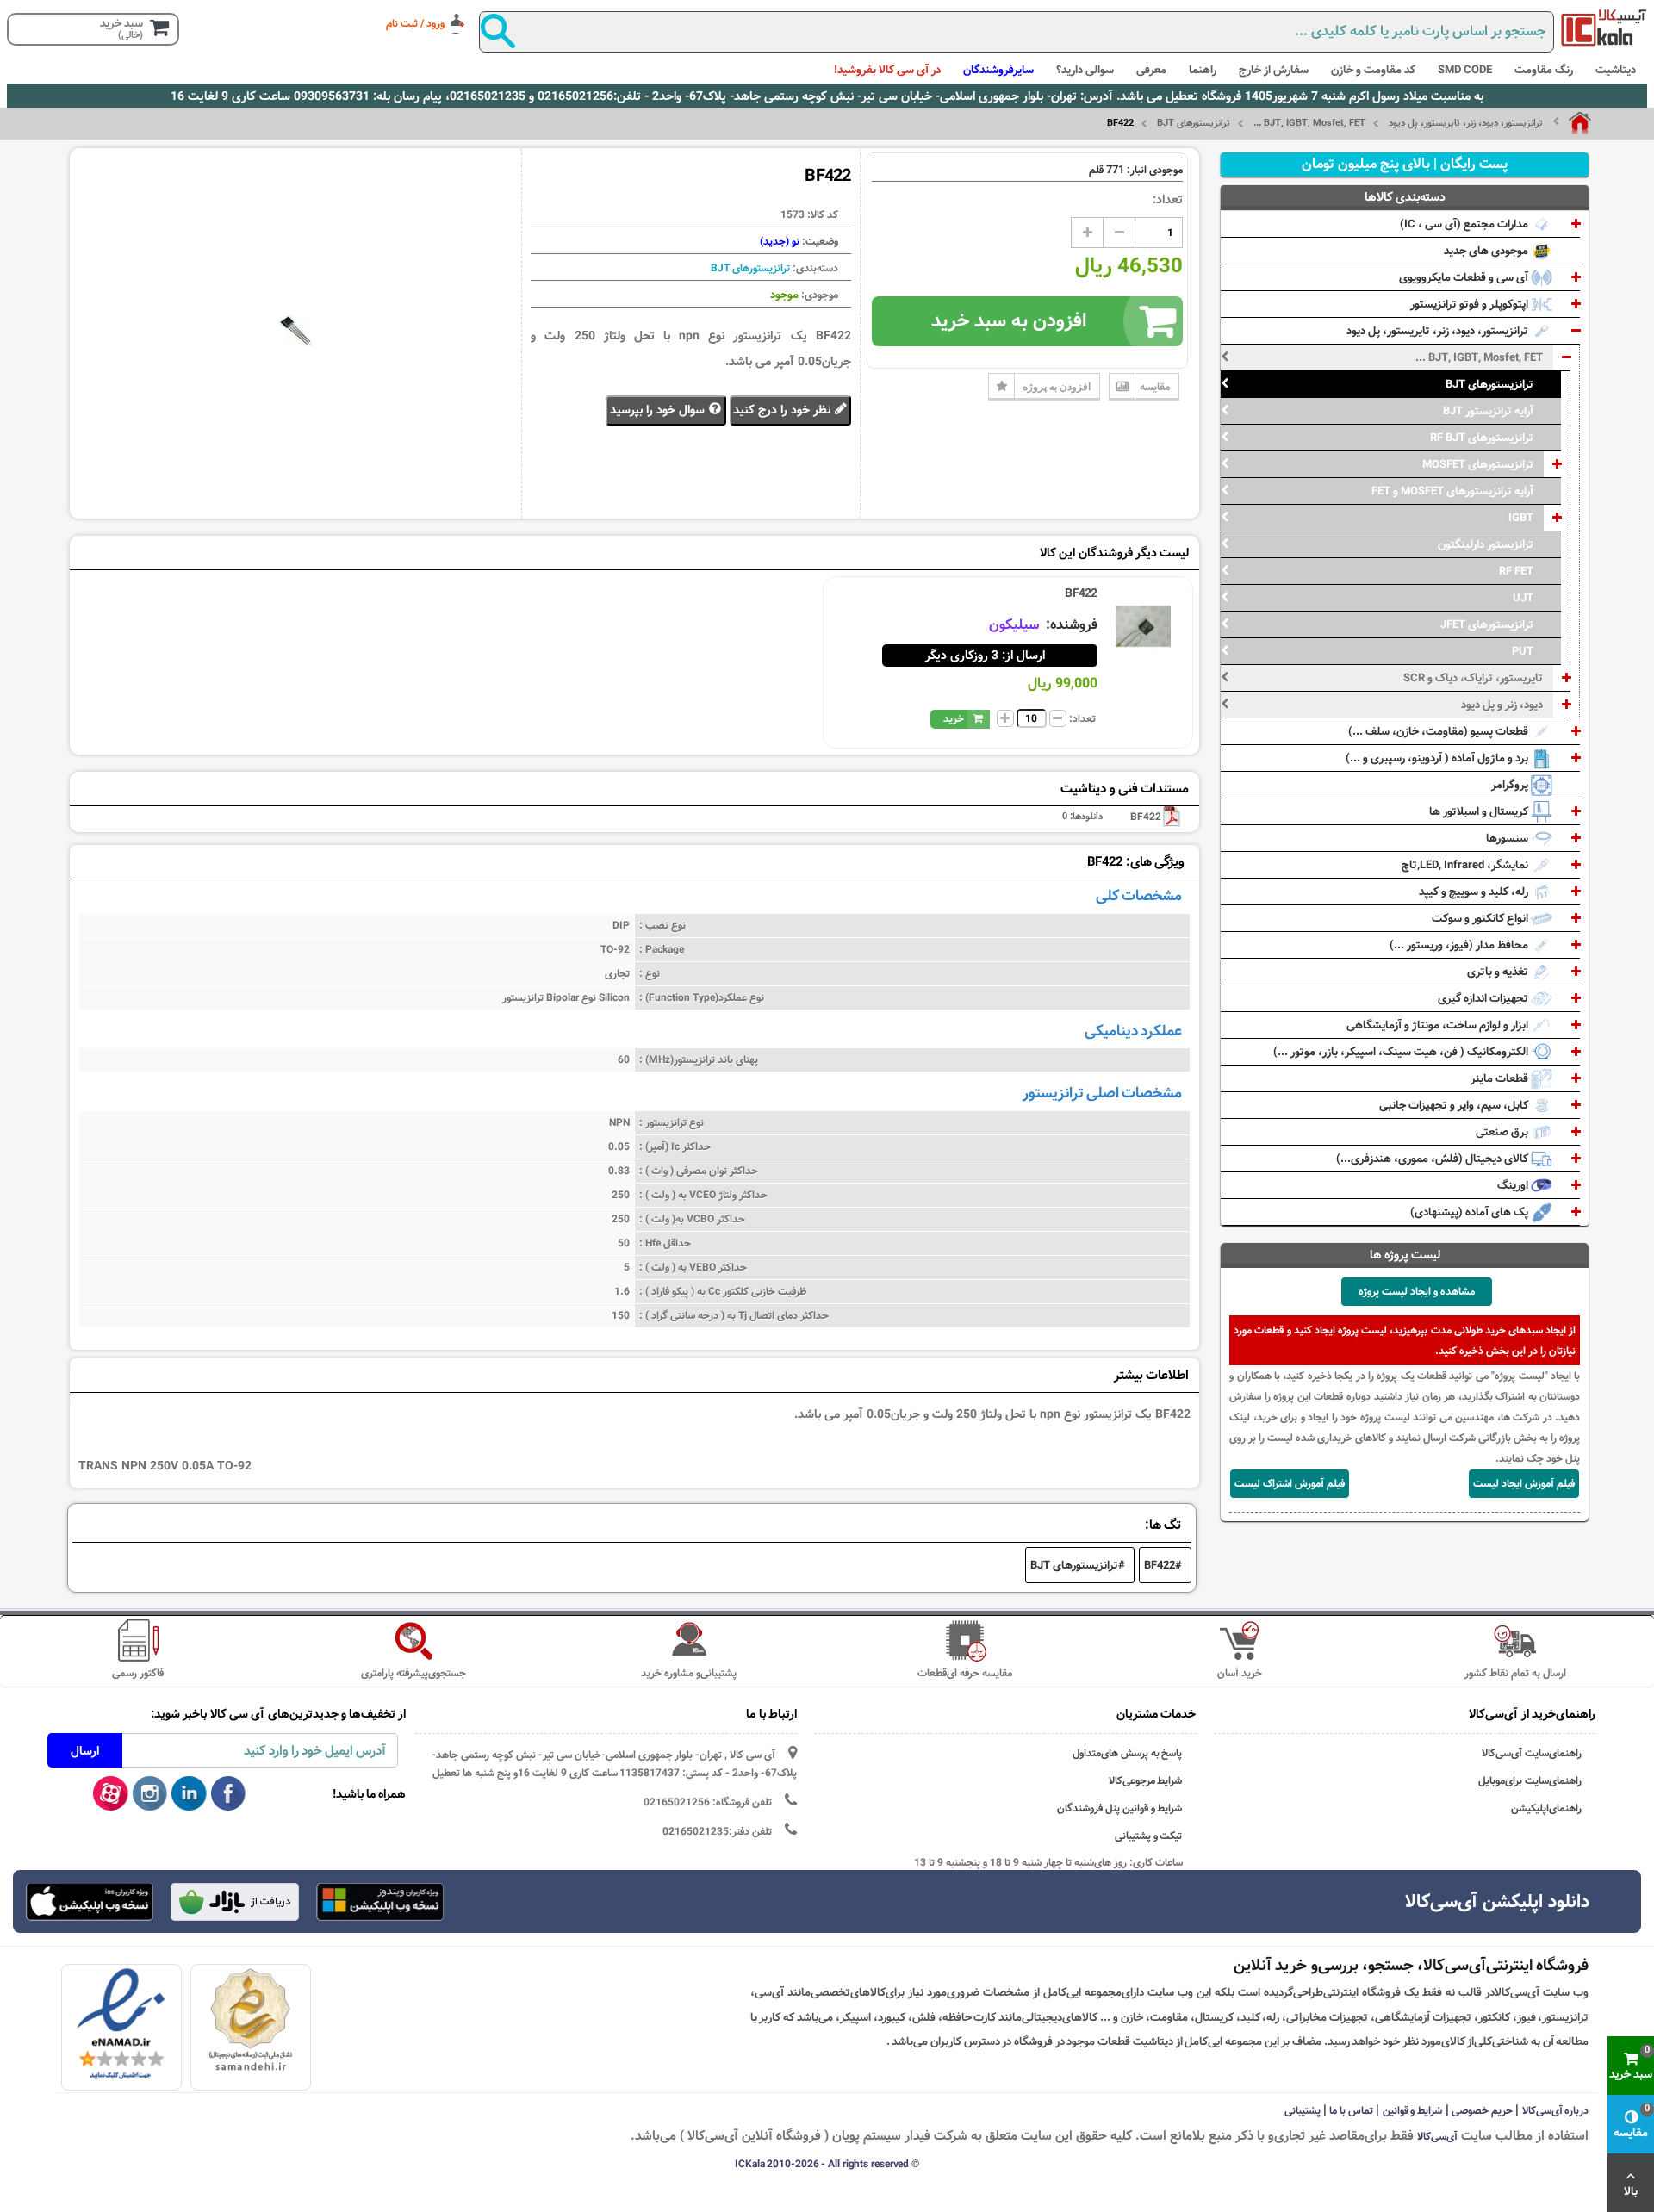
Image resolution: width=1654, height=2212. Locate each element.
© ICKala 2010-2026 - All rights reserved (827, 2164)
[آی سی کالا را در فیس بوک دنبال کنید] (229, 1794)
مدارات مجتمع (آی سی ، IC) (1465, 224)
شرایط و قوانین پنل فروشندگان (1120, 1808)
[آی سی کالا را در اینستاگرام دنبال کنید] (150, 1794)
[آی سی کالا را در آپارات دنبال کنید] (111, 1794)
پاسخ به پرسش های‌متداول (1128, 1753)
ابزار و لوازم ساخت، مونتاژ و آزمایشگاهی (1439, 1025)
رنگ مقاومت (1544, 70)
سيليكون (1016, 625)
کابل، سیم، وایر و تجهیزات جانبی (1455, 1105)
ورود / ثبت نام (415, 23)
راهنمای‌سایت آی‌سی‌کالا (1532, 1753)
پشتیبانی (1303, 2110)
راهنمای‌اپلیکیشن (1546, 1808)
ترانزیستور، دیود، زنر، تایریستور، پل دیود (1466, 123)
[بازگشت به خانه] (1572, 123)
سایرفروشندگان (998, 70)
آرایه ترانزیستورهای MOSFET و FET (1452, 491)
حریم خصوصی (1482, 2110)
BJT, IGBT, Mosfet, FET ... (1309, 123)
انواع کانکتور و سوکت (1481, 918)
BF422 (1081, 593)
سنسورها (1508, 838)
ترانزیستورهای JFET (1487, 624)
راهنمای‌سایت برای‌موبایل (1530, 1781)
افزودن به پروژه (1057, 386)
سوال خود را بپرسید (659, 410)
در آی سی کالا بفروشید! (887, 70)
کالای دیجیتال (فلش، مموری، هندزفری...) (1433, 1159)
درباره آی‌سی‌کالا (1556, 2110)
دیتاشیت (1616, 70)
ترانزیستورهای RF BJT (1482, 438)
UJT (1523, 598)
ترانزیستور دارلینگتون (1486, 544)
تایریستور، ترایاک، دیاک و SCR (1473, 678)
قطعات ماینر (1501, 1078)
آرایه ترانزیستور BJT (1488, 411)
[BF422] (1143, 626)
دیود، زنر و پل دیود (1502, 705)
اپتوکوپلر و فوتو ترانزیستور (1471, 304)
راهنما (1203, 70)
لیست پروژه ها (1405, 1255)
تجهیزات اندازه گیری (1484, 998)
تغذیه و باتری (1499, 972)
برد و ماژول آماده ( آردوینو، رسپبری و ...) (1438, 758)
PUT (1523, 651)
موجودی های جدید (1487, 251)
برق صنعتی (1503, 1132)
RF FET (1516, 571)
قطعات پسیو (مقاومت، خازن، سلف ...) (1439, 731)
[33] (90, 1902)
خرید (954, 718)
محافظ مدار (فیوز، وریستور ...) (1460, 945)
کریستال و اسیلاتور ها (1480, 811)
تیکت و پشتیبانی (1149, 1836)
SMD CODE (1465, 70)
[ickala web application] (380, 1904)
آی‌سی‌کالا (1437, 2136)
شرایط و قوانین (1413, 2110)
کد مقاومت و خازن (1373, 70)
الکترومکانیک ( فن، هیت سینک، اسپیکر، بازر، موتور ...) (1402, 1052)
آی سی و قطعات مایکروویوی (1465, 277)
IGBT (1521, 518)
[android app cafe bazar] (234, 1904)
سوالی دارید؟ (1085, 70)
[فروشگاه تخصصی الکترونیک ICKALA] (1604, 28)
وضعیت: (819, 241)
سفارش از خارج (1274, 70)
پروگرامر (1511, 785)
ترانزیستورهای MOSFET (1478, 464)
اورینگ (1514, 1185)
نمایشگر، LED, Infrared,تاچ (1466, 865)
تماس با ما (1351, 2110)
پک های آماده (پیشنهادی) (1471, 1212)
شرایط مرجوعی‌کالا (1146, 1781)
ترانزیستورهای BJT (1194, 123)
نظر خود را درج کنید (783, 410)
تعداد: (1168, 200)
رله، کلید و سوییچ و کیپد (1475, 892)
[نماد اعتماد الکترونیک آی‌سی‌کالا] (121, 2025)
